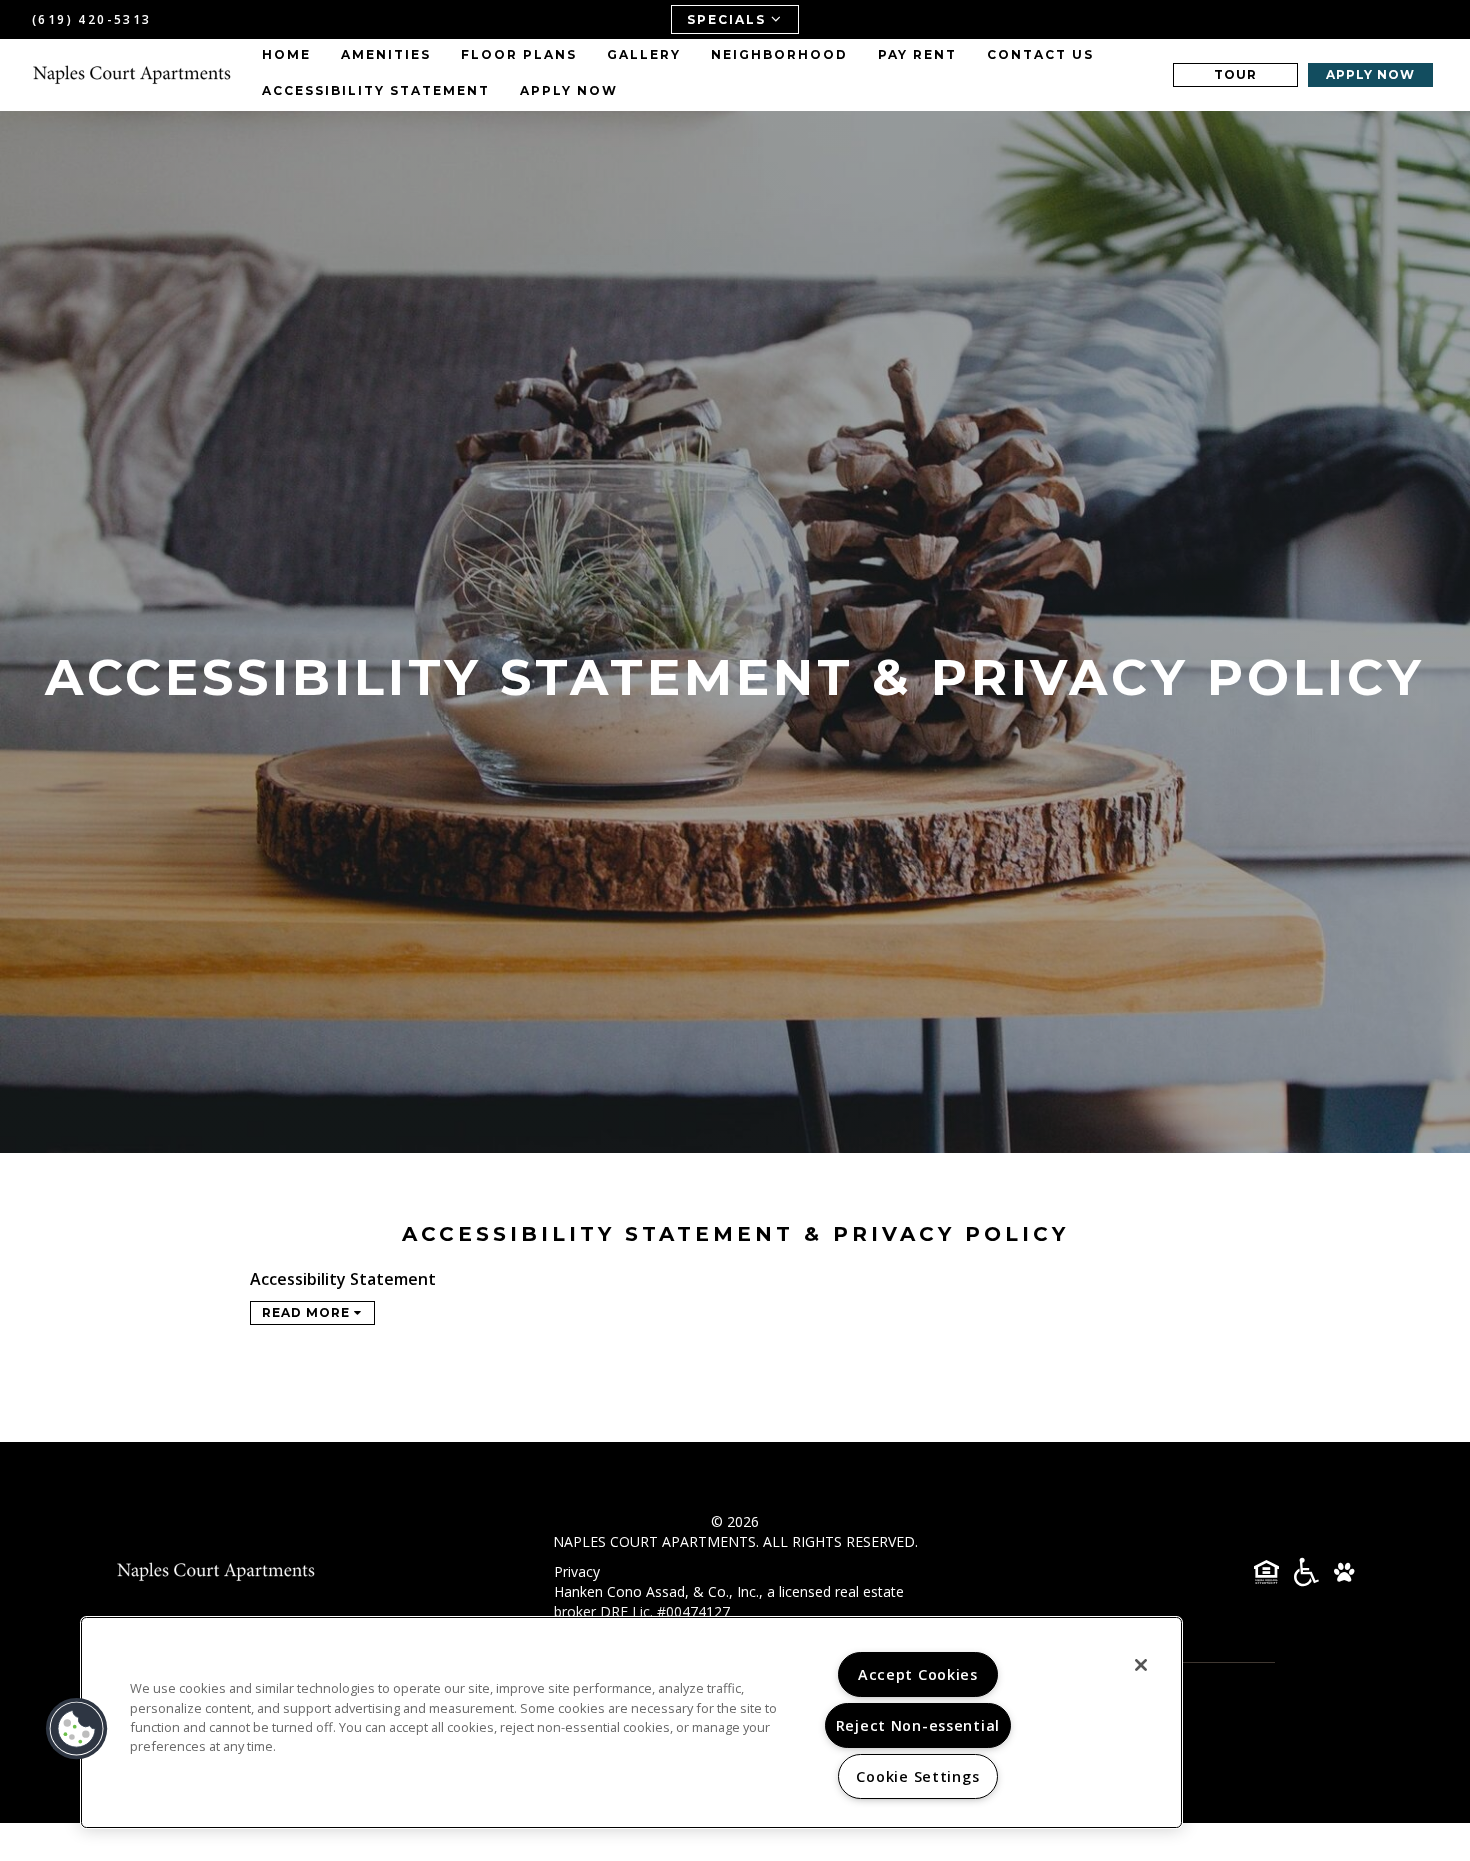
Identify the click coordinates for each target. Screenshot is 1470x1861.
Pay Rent (917, 54)
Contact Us (1040, 54)
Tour (1235, 74)
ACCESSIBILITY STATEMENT (376, 90)
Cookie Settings (917, 1776)
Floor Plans (519, 54)
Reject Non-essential (918, 1725)
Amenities (386, 54)
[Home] (132, 75)
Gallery (644, 54)
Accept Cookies (918, 1674)
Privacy (577, 1571)
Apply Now (569, 90)
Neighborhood (779, 54)
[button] (77, 1729)
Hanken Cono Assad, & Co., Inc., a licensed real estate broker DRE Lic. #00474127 (729, 1601)
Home (286, 54)
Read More (308, 1312)
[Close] (1141, 1665)
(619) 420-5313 (92, 19)
